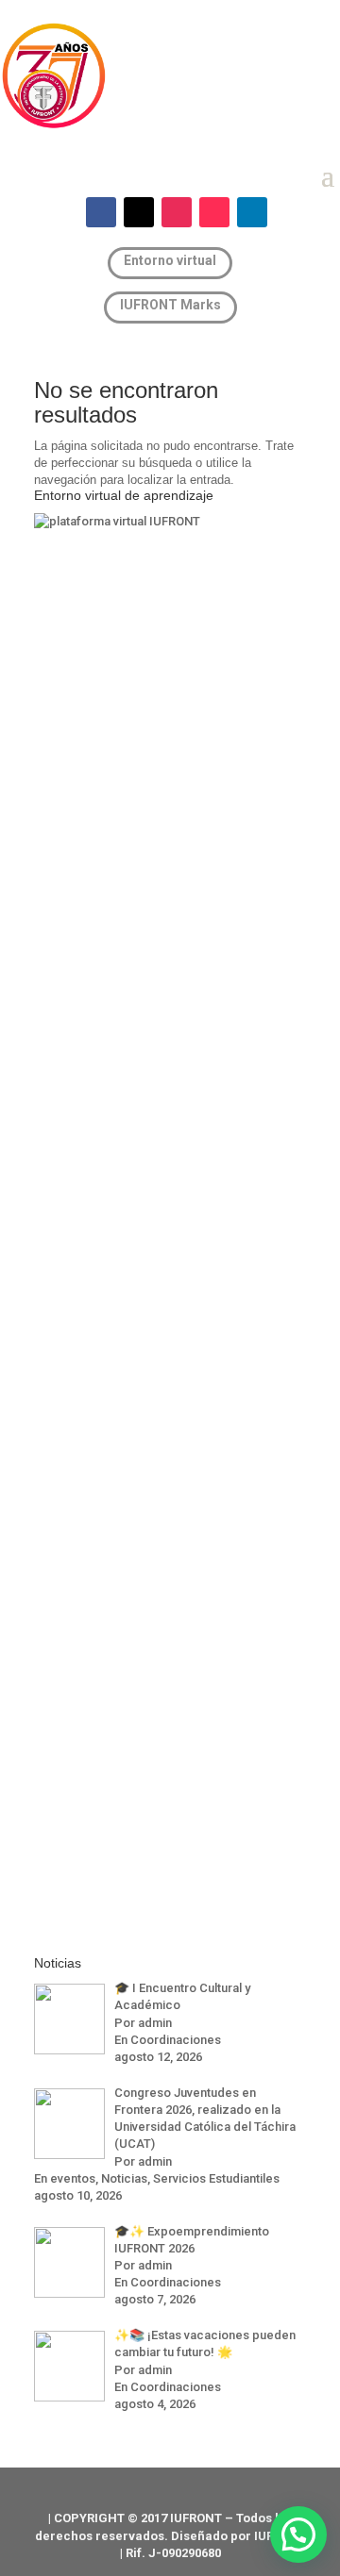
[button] (298, 2534)
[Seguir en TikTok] (214, 212)
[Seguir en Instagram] (177, 212)
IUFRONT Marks (170, 305)
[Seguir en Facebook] (101, 212)
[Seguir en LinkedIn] (252, 212)
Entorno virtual (170, 260)
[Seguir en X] (139, 212)
